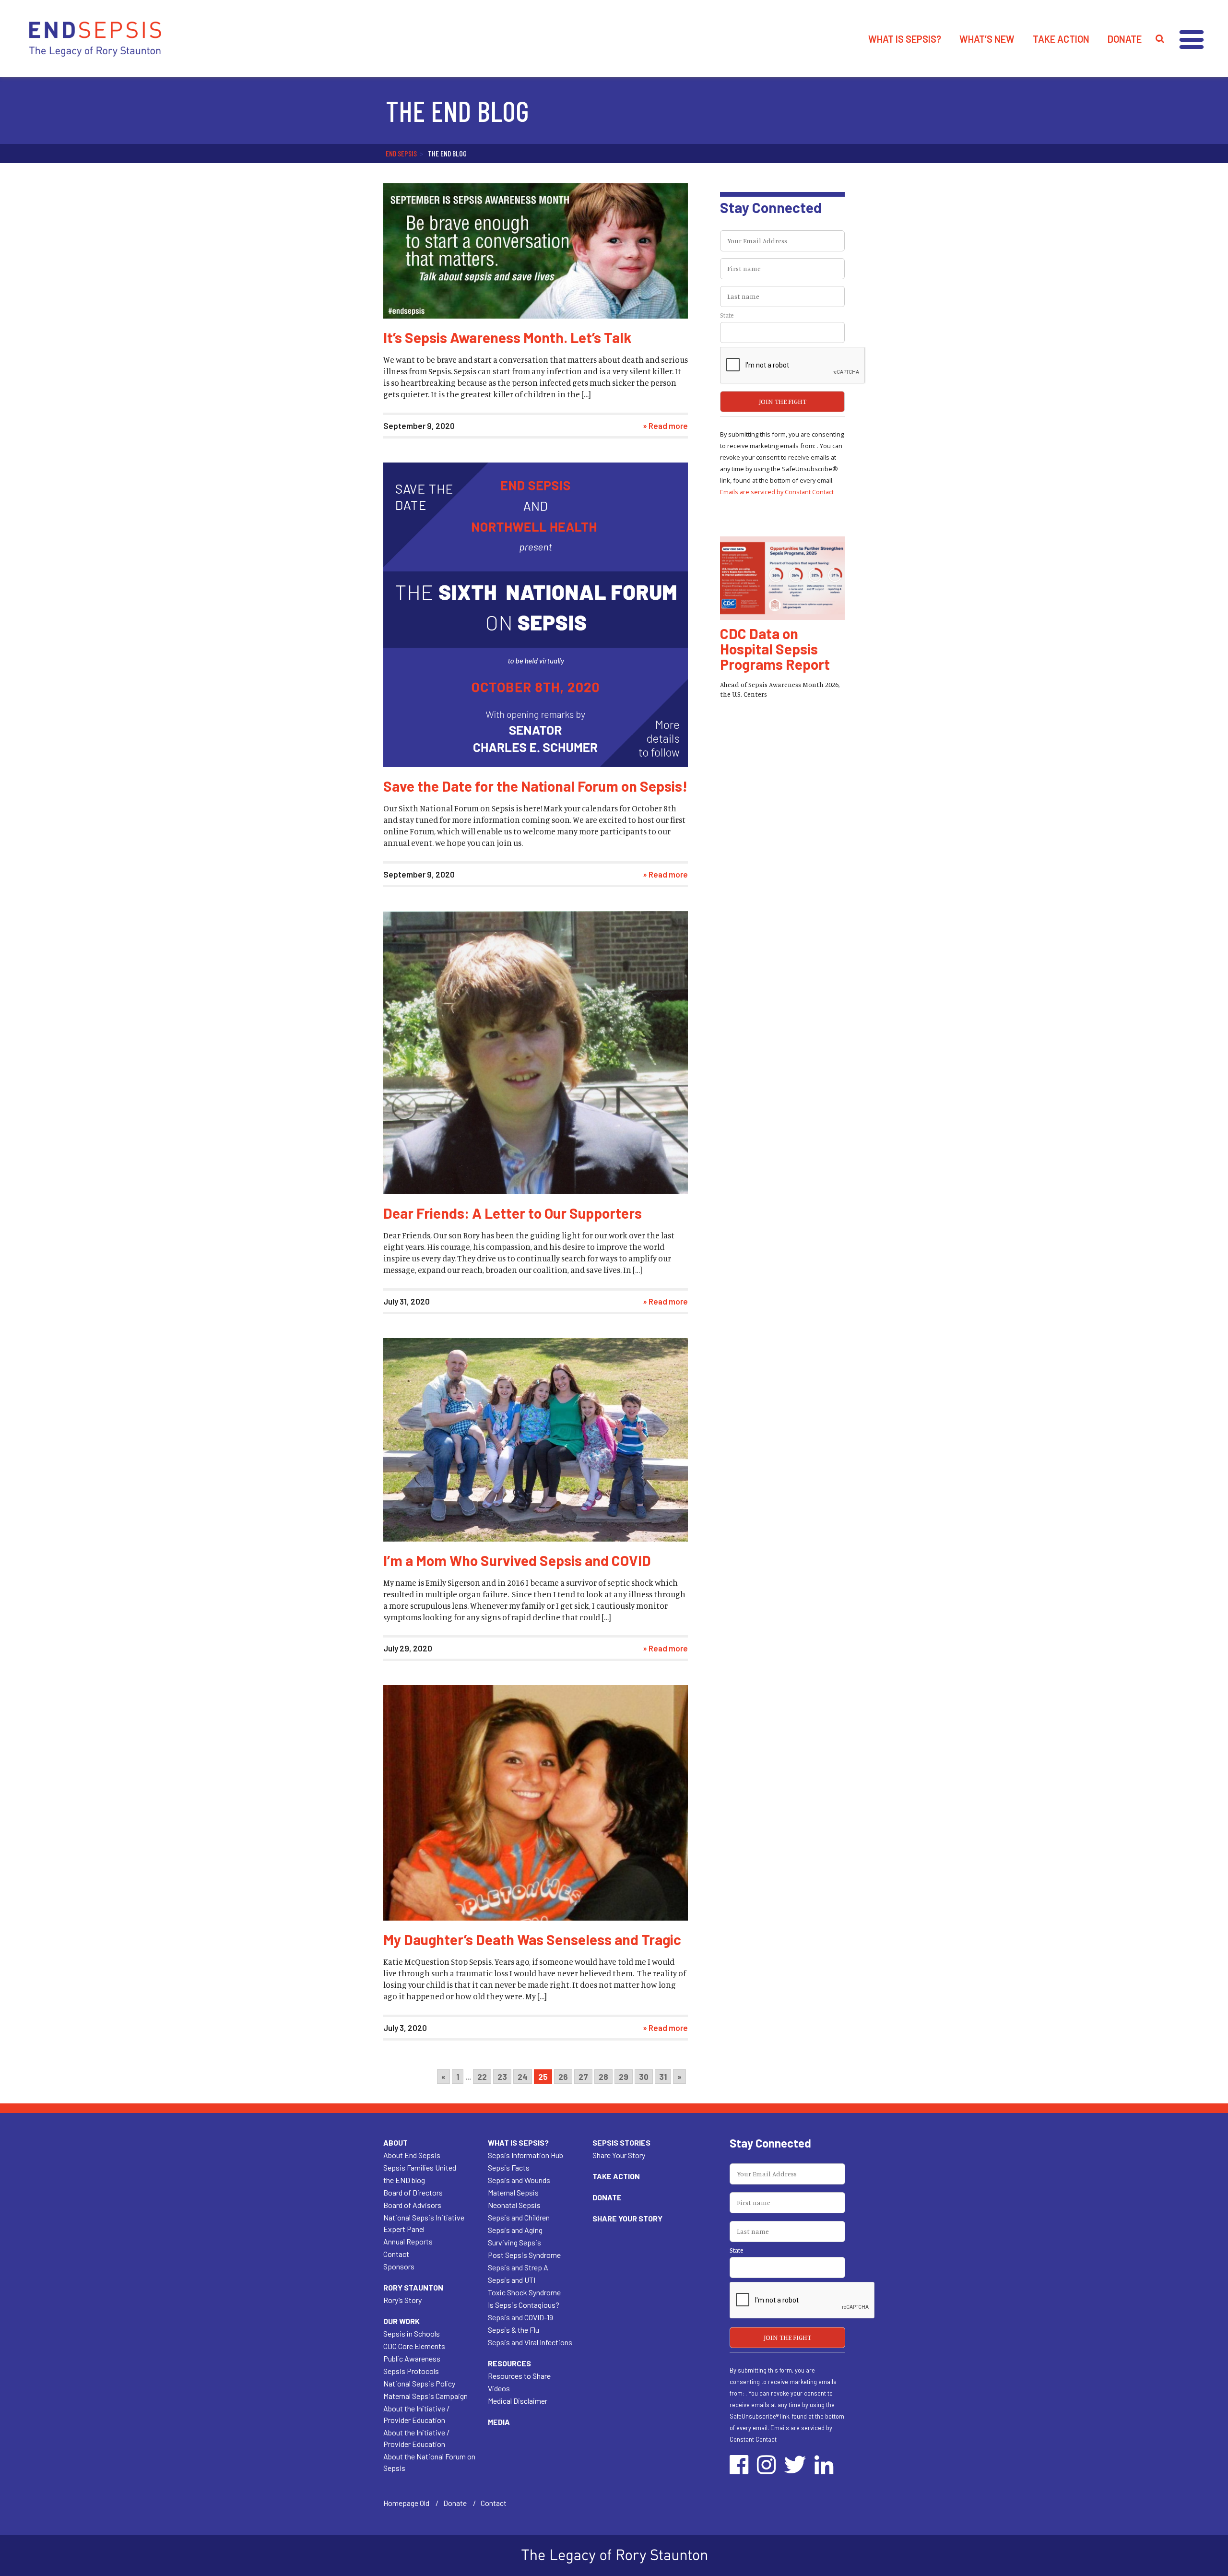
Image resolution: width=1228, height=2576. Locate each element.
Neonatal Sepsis (514, 2205)
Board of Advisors (412, 2205)
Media (499, 2422)
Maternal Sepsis (513, 2192)
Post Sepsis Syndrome (524, 2255)
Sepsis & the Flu (514, 2330)
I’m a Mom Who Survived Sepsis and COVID (517, 1560)
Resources (509, 2363)
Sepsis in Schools (412, 2333)
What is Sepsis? (905, 39)
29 (624, 2077)
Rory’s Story (402, 2300)
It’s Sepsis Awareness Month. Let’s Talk (507, 337)
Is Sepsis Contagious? (524, 2305)
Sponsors (399, 2266)
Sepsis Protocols (411, 2371)
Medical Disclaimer (518, 2401)
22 (482, 2077)
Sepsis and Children (519, 2217)
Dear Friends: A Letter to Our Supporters (513, 1213)
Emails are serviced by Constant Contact (777, 492)
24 (523, 2077)
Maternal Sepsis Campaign (425, 2396)
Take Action (1061, 39)
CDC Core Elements (414, 2346)
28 (603, 2077)
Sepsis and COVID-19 (520, 2317)
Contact (396, 2254)
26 (563, 2077)
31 (663, 2077)
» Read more (665, 426)
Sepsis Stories (621, 2143)
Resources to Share (519, 2376)
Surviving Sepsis (514, 2242)
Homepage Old (406, 2503)
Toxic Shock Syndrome (524, 2292)
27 (583, 2077)
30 (644, 2077)
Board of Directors (413, 2192)
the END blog (404, 2180)
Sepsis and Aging (515, 2230)
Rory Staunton (413, 2287)
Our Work (401, 2321)
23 (502, 2077)
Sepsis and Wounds (519, 2180)
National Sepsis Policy (419, 2383)
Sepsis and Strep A (518, 2267)
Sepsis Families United (420, 2167)
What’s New (987, 39)
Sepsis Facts (509, 2167)
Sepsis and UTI (512, 2280)
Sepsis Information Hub (525, 2155)
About (396, 2143)
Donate (1125, 39)
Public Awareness (412, 2358)
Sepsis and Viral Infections (530, 2342)
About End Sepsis (412, 2155)
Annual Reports (408, 2241)
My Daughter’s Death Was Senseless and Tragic (532, 1939)
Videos (499, 2388)
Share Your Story (619, 2155)
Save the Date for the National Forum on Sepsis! (535, 786)
